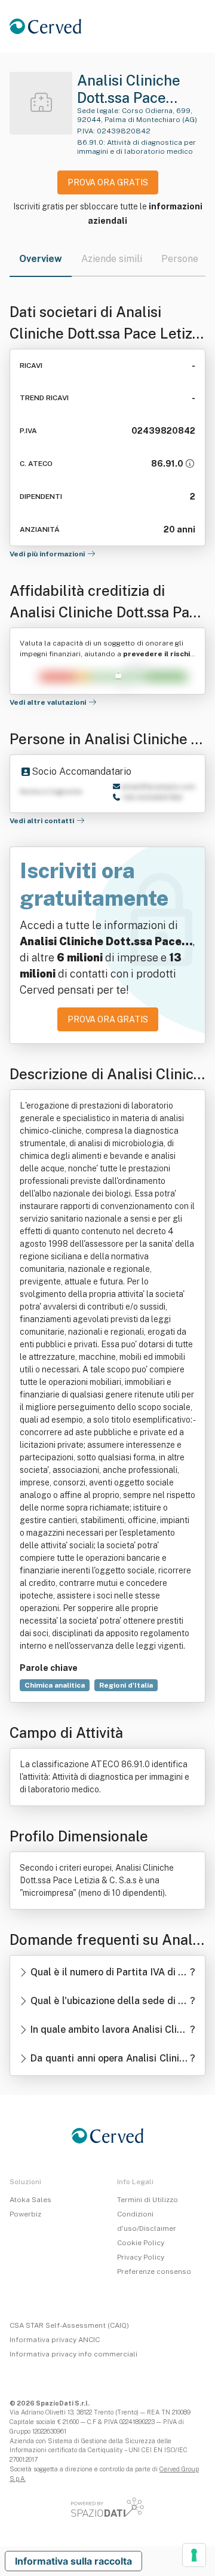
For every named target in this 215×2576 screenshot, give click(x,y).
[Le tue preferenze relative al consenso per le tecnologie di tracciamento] (194, 2555)
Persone (180, 259)
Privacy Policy (141, 2257)
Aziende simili (112, 259)
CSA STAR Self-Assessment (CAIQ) (69, 2325)
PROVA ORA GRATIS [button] (108, 182)
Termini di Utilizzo (148, 2200)
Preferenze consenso (154, 2271)
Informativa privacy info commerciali (73, 2354)
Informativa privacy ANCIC (55, 2340)
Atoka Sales (30, 2200)
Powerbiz (25, 2214)
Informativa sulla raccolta (73, 2561)
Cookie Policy (141, 2243)
